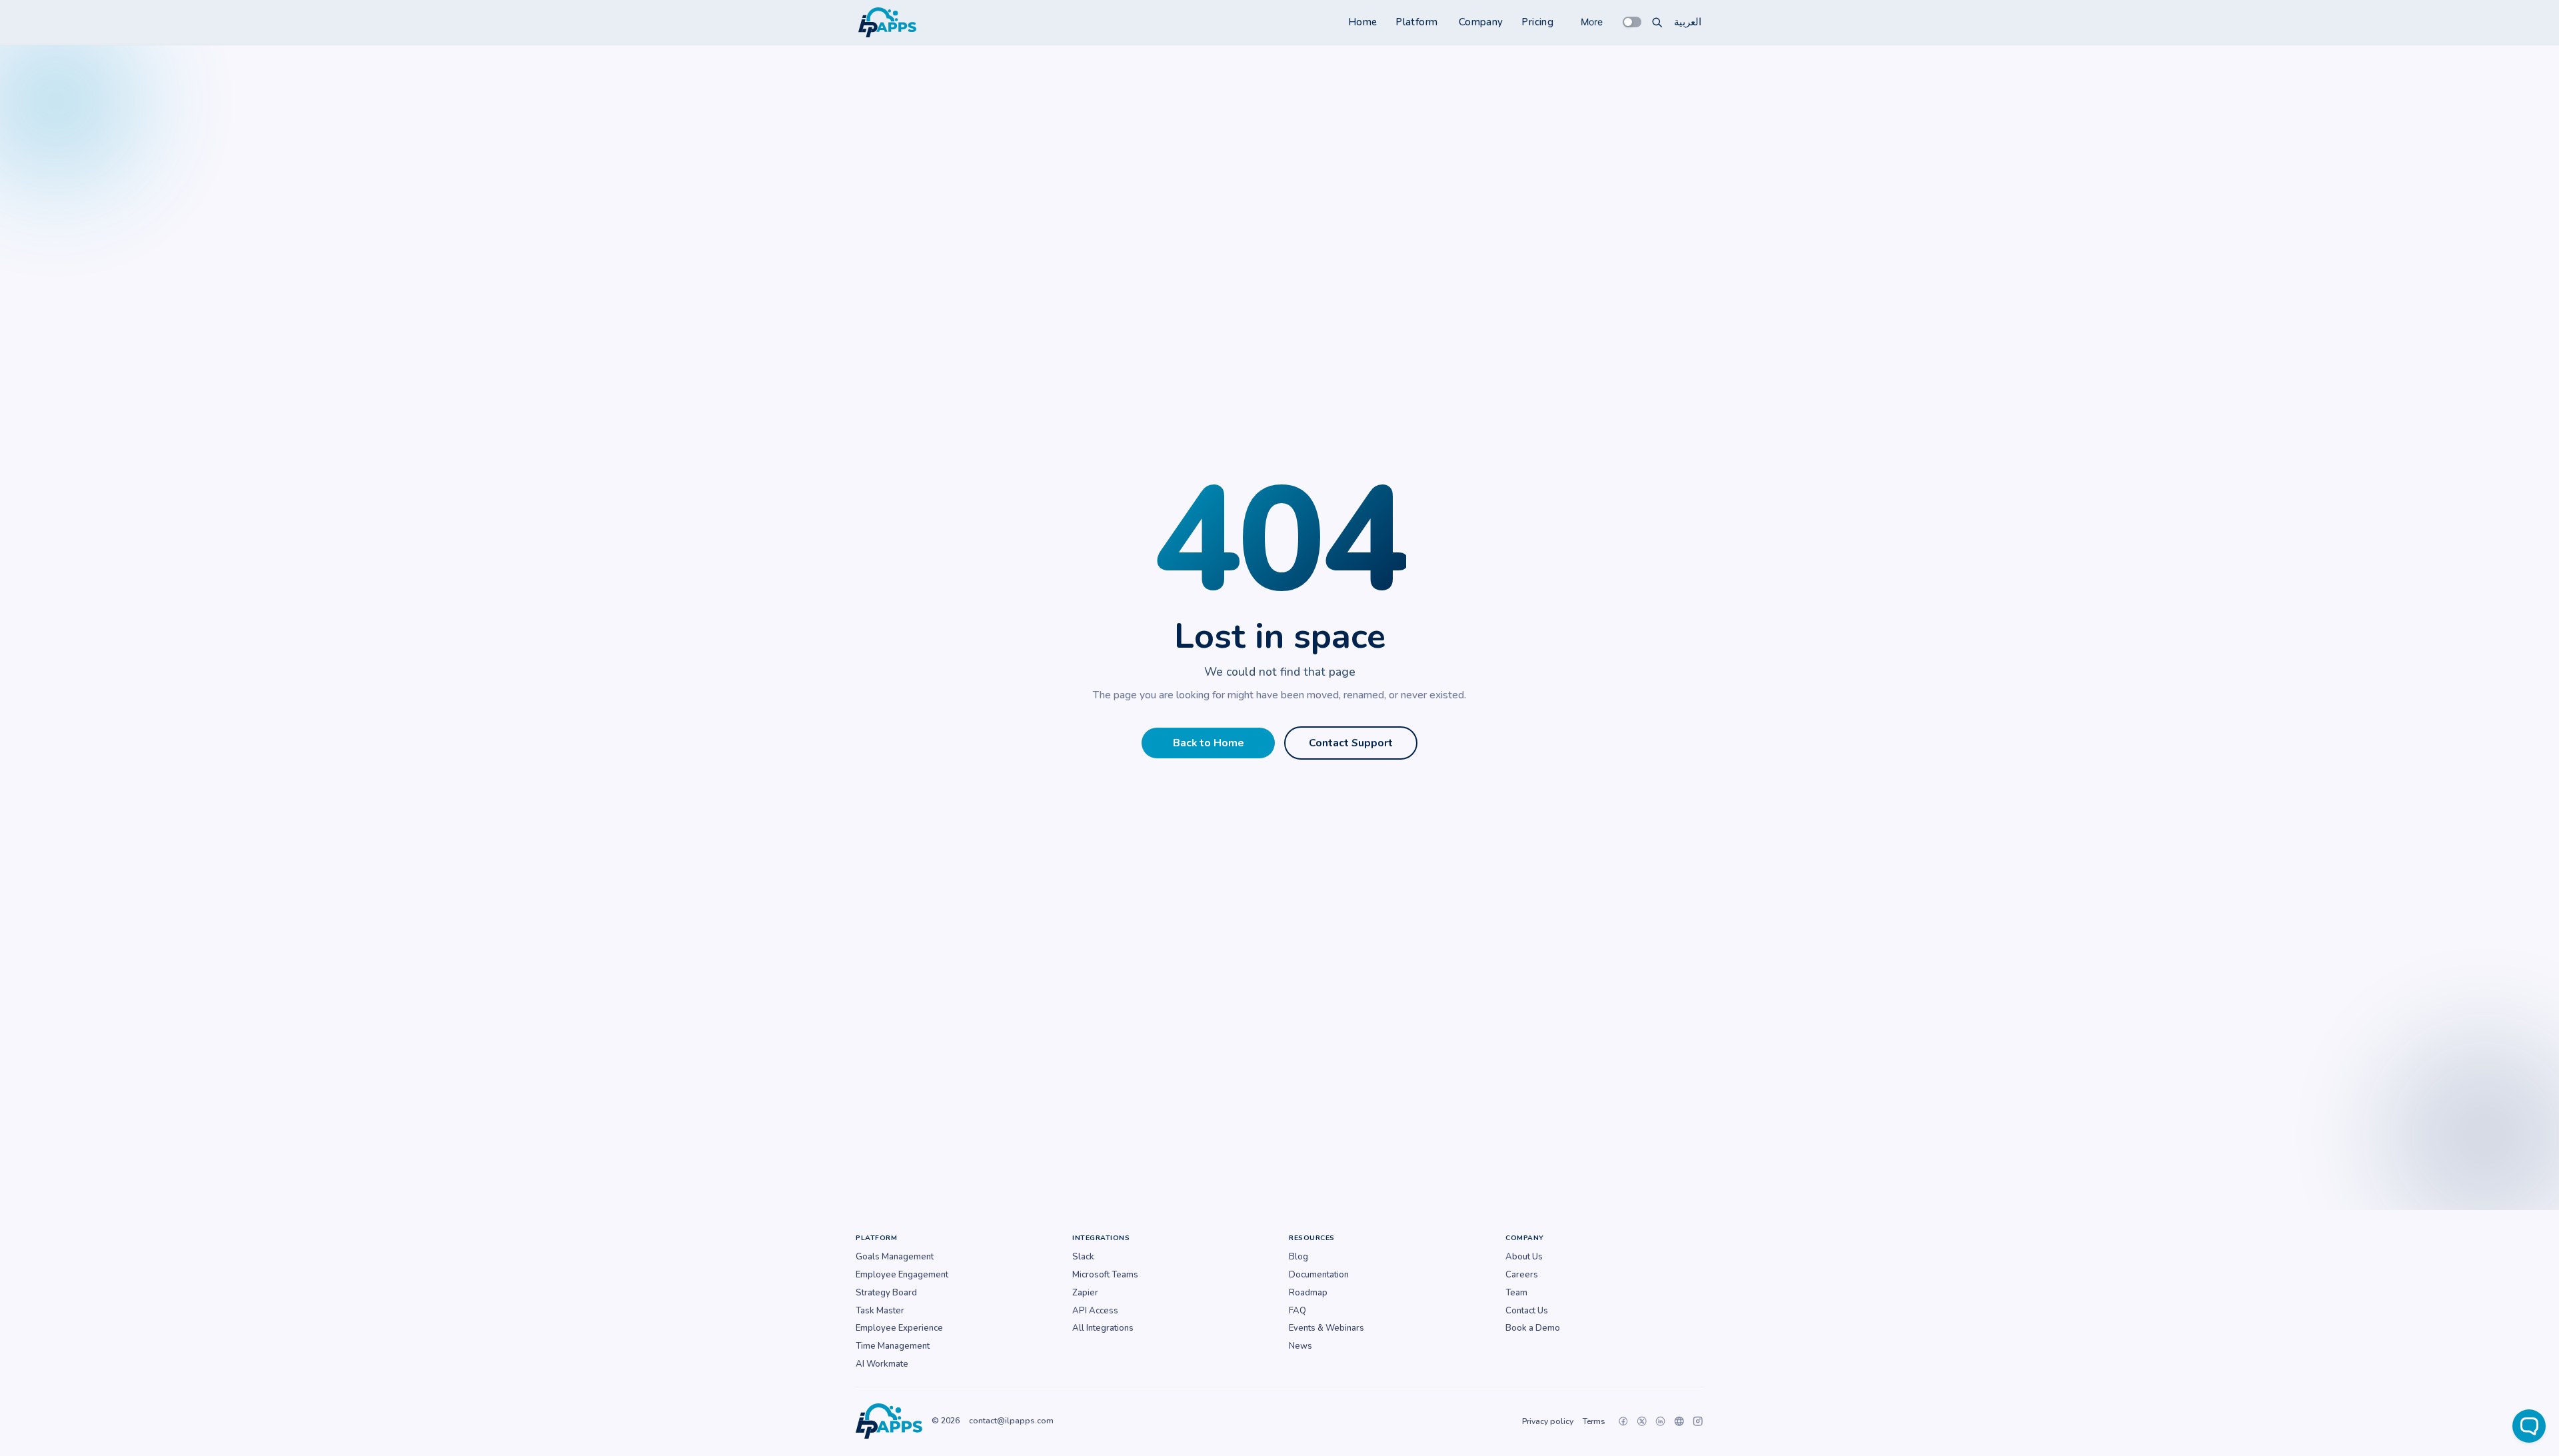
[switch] (1632, 22)
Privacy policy (1548, 1421)
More (1592, 22)
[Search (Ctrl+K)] (1657, 22)
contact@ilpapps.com (1011, 1421)
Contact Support (1351, 743)
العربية (1688, 22)
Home (1363, 22)
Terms (1594, 1421)
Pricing (1537, 22)
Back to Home (1209, 743)
